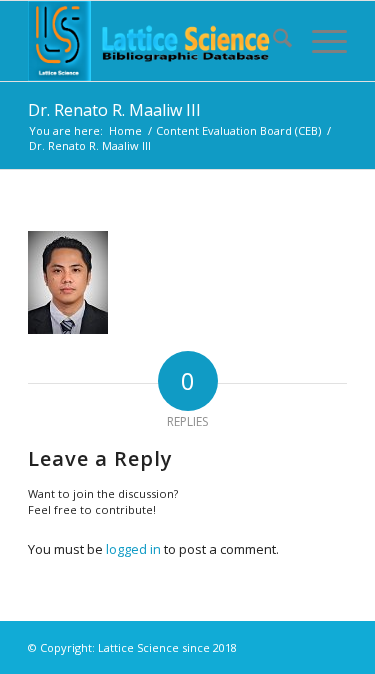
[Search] (272, 41)
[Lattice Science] (155, 41)
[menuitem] (272, 41)
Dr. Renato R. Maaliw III (114, 110)
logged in (133, 549)
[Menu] (319, 41)
